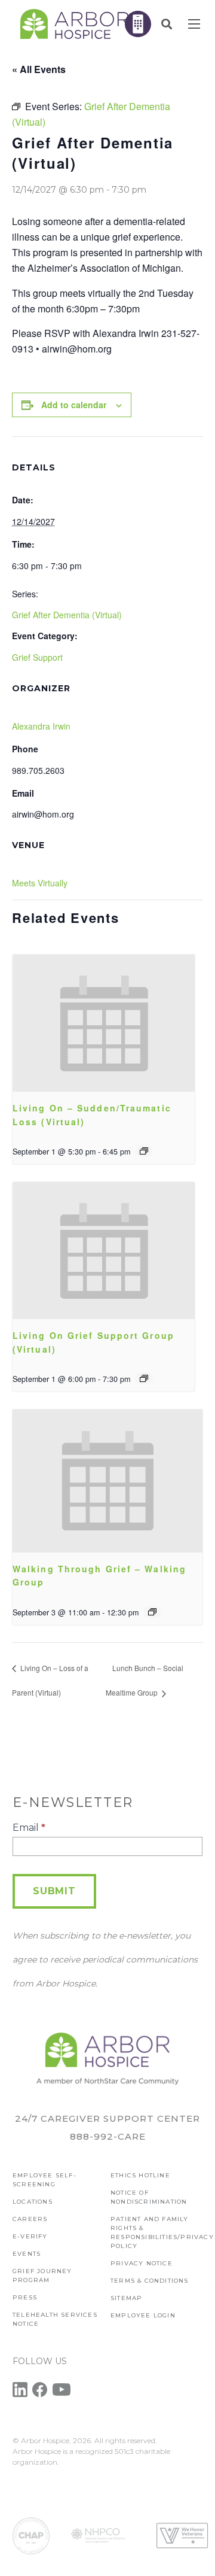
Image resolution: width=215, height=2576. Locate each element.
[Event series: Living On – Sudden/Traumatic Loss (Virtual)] (144, 1151)
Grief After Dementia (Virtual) (67, 615)
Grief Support (37, 657)
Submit (54, 1891)
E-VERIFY (30, 2236)
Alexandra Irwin (41, 726)
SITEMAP (126, 2298)
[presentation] (104, 1023)
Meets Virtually (40, 883)
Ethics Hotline (140, 2175)
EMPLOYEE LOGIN (143, 2315)
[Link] (75, 24)
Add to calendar (74, 405)
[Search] (167, 24)
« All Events (39, 69)
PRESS (25, 2297)
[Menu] (194, 24)
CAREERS (30, 2219)
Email (29, 1828)
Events (27, 2254)
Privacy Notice (142, 2263)
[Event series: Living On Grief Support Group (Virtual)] (144, 1378)
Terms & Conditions (150, 2281)
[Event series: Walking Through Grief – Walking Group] (152, 1612)
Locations (33, 2202)
